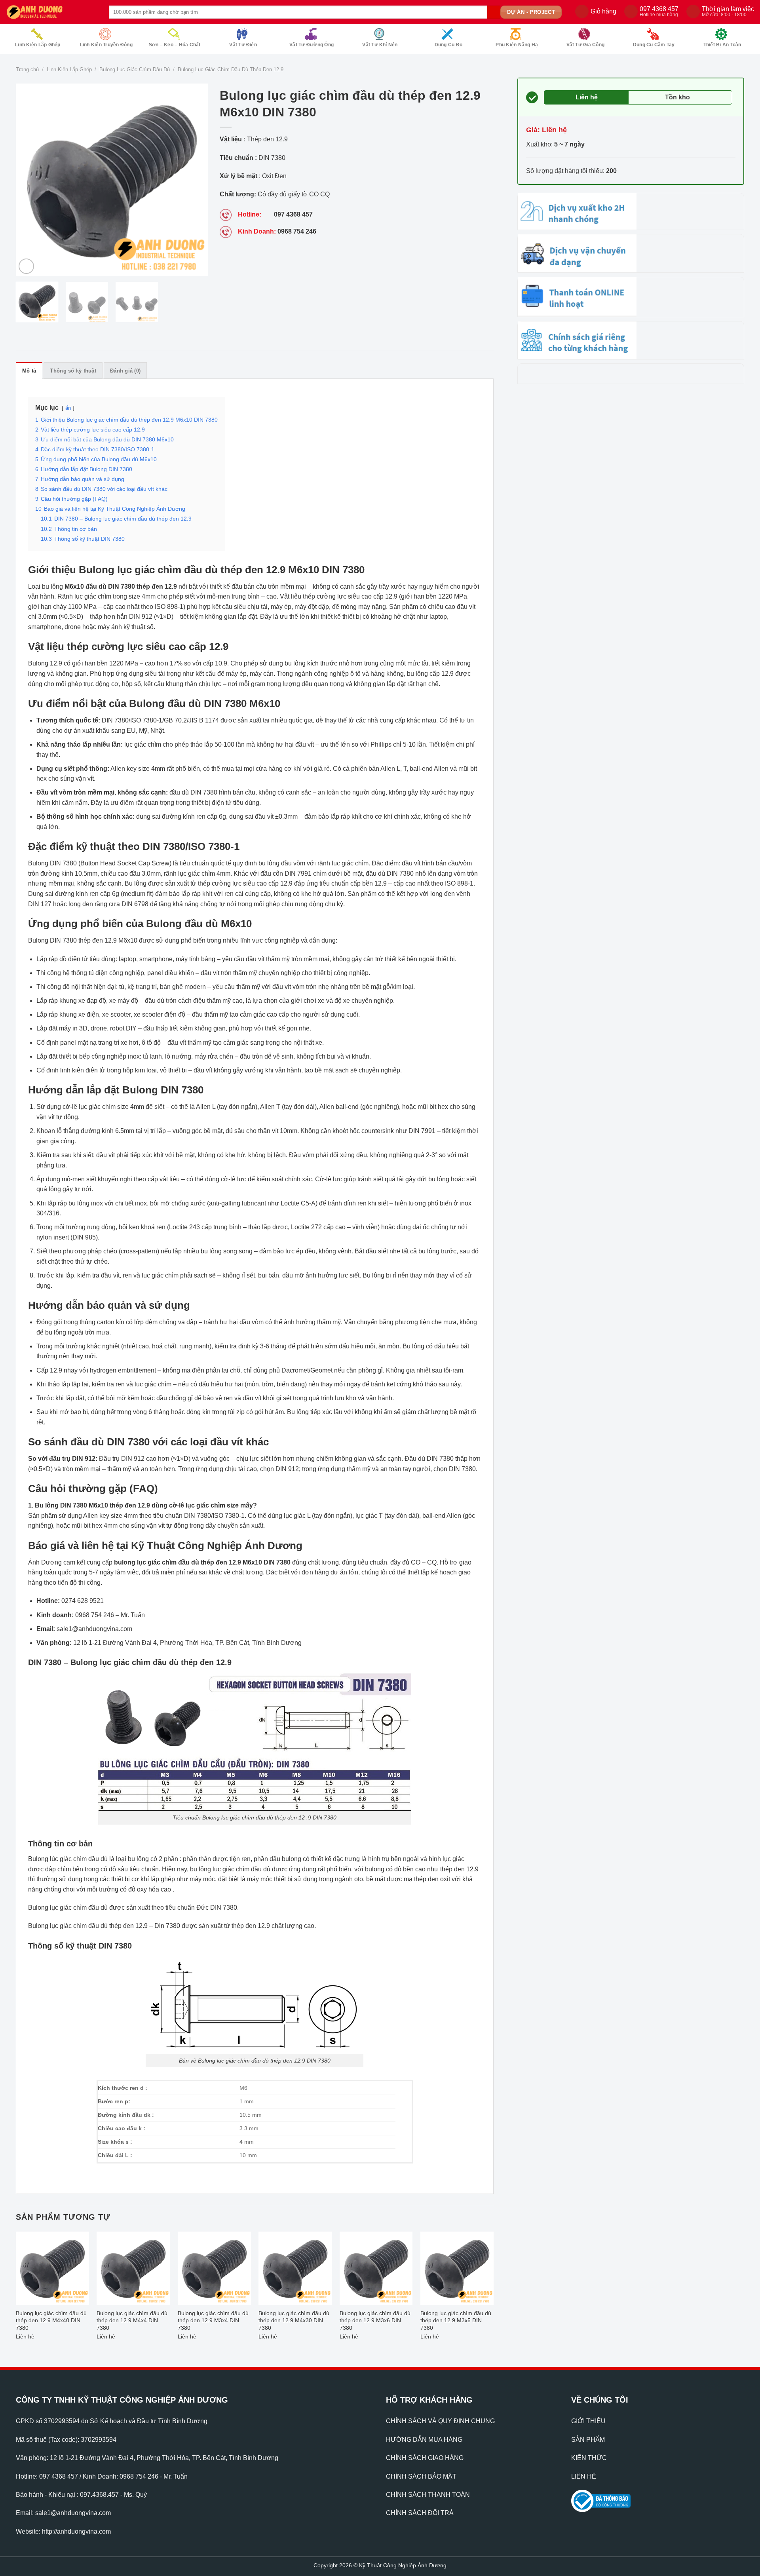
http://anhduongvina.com (76, 2531)
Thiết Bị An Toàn (722, 45)
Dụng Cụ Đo (448, 45)
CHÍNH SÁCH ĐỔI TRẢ (420, 2513)
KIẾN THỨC (589, 2458)
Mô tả (29, 371)
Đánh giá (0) (125, 371)
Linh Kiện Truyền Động (106, 45)
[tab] (29, 371)
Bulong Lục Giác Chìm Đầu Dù (135, 69)
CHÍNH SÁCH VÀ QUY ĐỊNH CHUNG (440, 2421)
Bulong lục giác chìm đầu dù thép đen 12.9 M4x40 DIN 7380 (51, 2320)
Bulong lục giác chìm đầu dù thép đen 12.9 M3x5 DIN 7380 (456, 2320)
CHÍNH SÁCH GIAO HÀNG (425, 2458)
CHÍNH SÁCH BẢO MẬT (421, 2476)
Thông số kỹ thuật (73, 371)
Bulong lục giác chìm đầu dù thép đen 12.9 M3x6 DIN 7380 (375, 2320)
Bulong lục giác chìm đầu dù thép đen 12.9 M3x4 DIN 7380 (213, 2320)
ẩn (68, 408)
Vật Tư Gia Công (586, 45)
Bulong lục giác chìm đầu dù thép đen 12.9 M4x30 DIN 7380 (294, 2320)
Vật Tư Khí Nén (380, 45)
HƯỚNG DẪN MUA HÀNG (424, 2440)
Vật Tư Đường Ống (312, 45)
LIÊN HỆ (584, 2476)
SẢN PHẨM (588, 2440)
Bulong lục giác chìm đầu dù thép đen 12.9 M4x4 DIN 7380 (132, 2320)
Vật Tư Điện (243, 45)
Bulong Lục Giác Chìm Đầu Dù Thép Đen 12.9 (231, 69)
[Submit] (494, 12)
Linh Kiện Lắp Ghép (38, 45)
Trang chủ (27, 69)
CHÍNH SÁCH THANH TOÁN (428, 2495)
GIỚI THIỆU (588, 2421)
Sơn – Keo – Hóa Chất (175, 45)
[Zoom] (26, 266)
